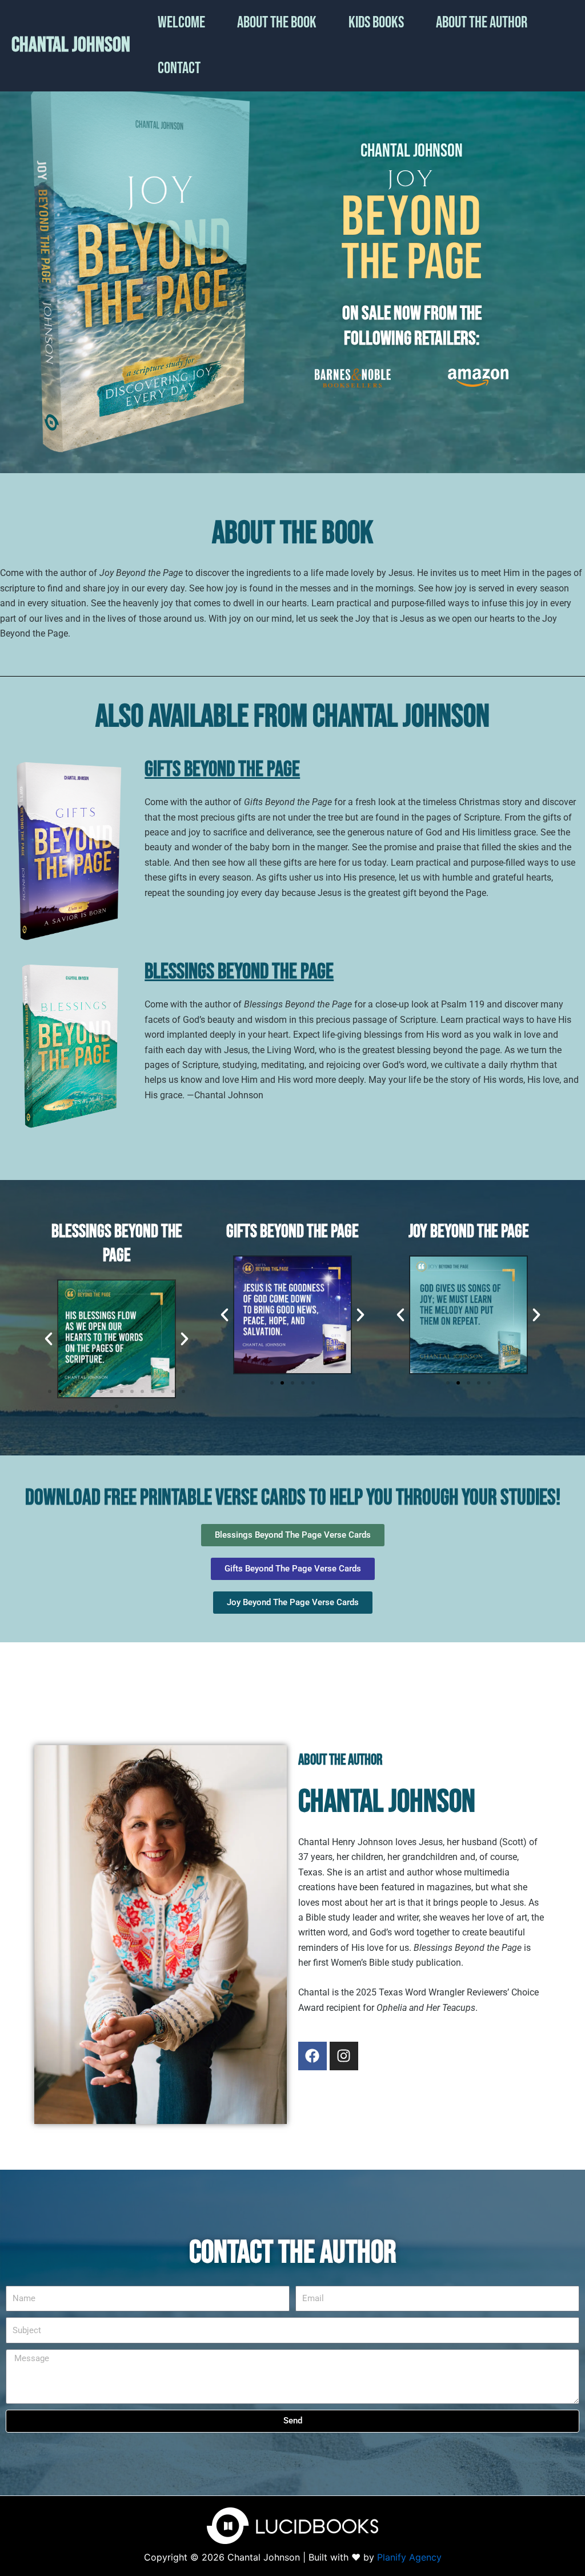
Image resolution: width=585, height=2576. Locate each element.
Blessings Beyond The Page (239, 972)
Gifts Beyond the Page (222, 769)
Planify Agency (409, 2557)
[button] (49, 1339)
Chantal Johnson (71, 45)
